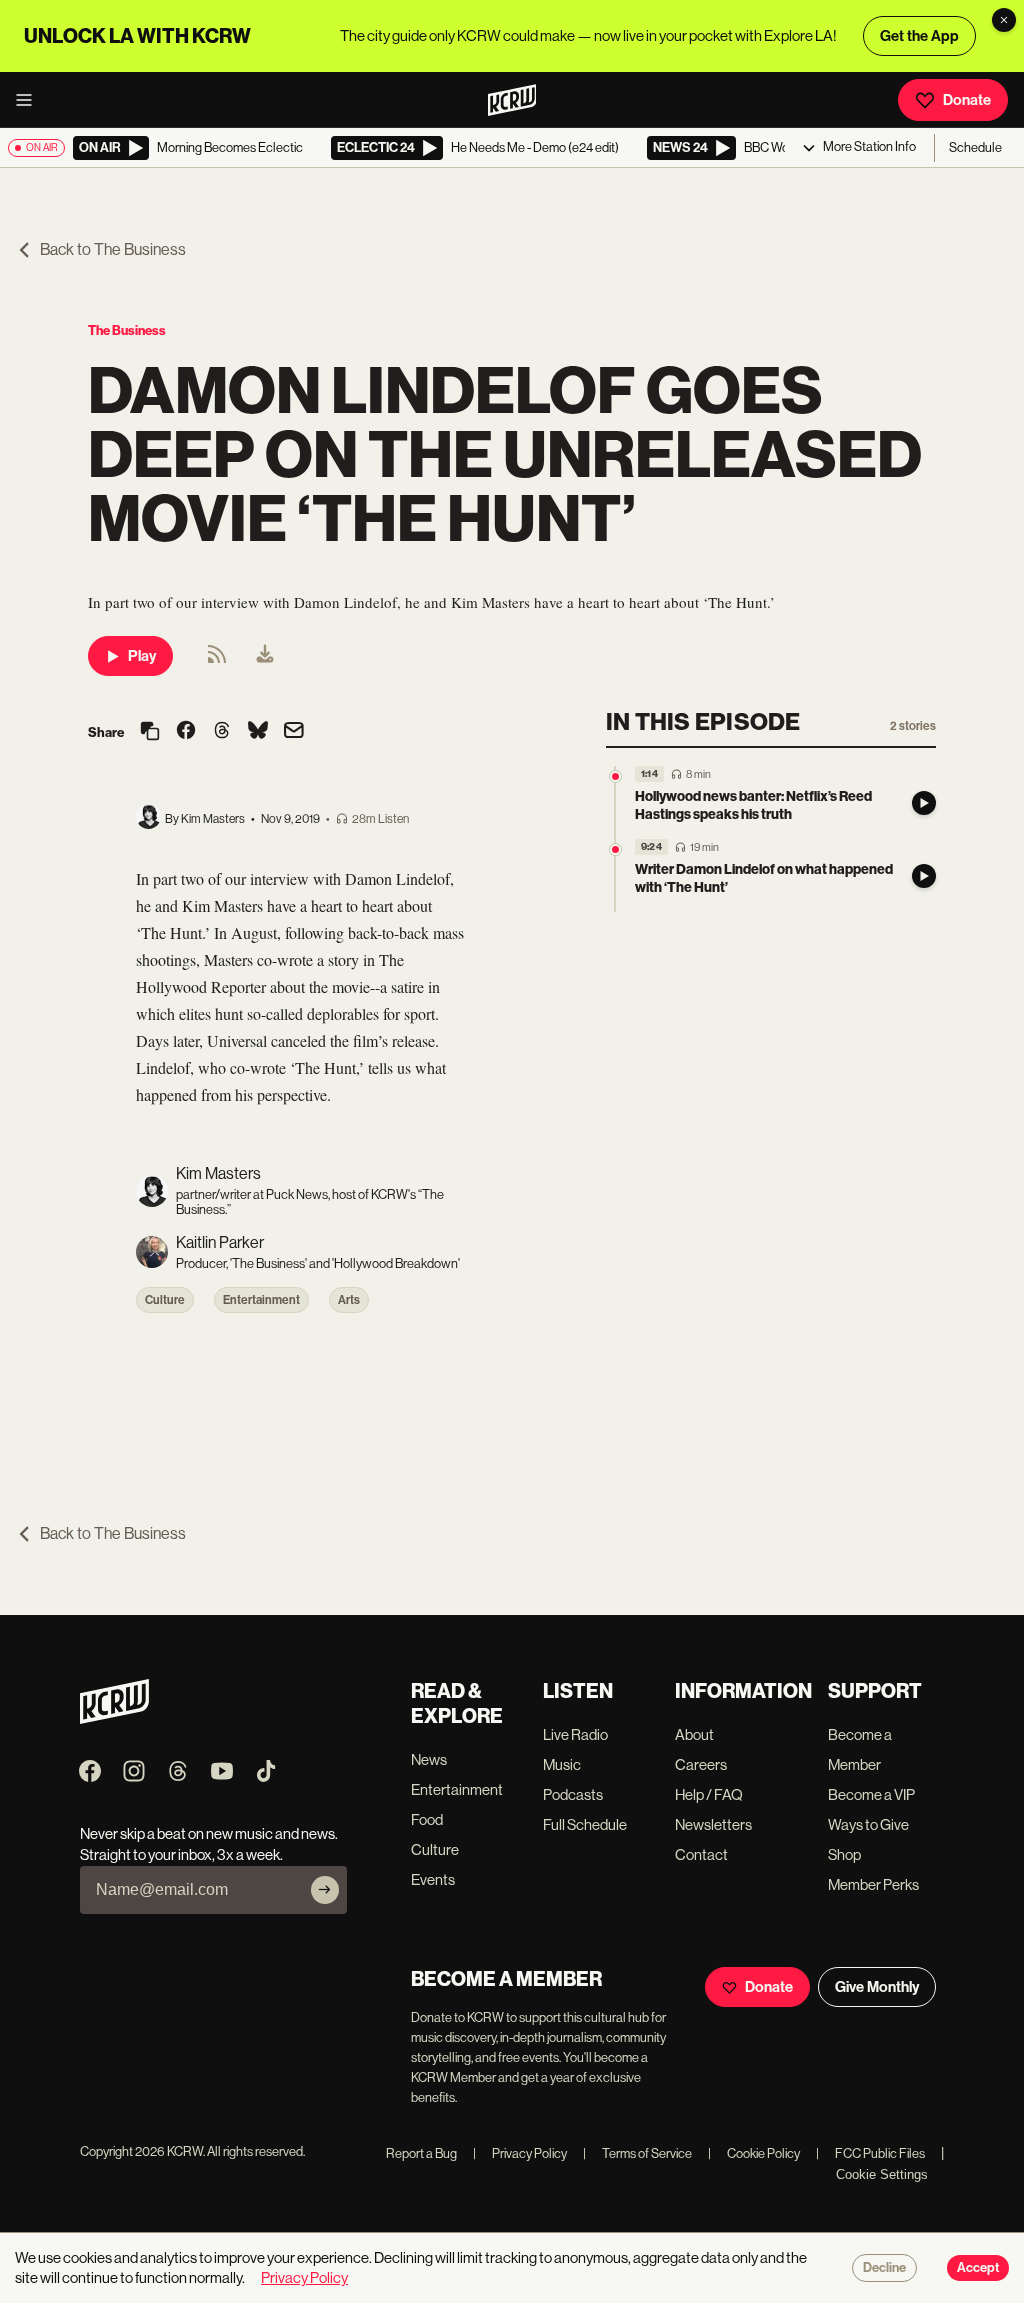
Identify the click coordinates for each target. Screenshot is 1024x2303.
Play (142, 656)
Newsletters (713, 1824)
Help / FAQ (709, 1794)
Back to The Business (113, 249)
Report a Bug (421, 2153)
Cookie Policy (754, 2153)
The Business (127, 330)
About (694, 1734)
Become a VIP (871, 1794)
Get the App (919, 36)
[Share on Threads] (222, 732)
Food (427, 1819)
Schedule (975, 147)
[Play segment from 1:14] (615, 776)
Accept (978, 2268)
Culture (165, 1300)
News (429, 1759)
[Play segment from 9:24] (615, 849)
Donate (967, 100)
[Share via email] (294, 732)
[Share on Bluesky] (258, 732)
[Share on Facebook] (186, 732)
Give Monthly (877, 1987)
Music (562, 1764)
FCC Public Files (870, 2153)
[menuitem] (265, 656)
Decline (884, 2268)
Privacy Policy (520, 2153)
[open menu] (30, 100)
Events (433, 1879)
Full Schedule (585, 1824)
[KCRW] (114, 1718)
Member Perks (873, 1884)
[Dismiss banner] (1004, 20)
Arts (349, 1300)
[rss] (217, 660)
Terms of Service (637, 2153)
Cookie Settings (882, 2174)
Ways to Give (868, 1824)
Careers (701, 1764)
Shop (844, 1854)
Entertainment (261, 1300)
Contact (701, 1854)
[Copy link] (150, 732)
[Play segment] (924, 803)
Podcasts (573, 1794)
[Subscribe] (325, 1890)
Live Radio (575, 1734)
